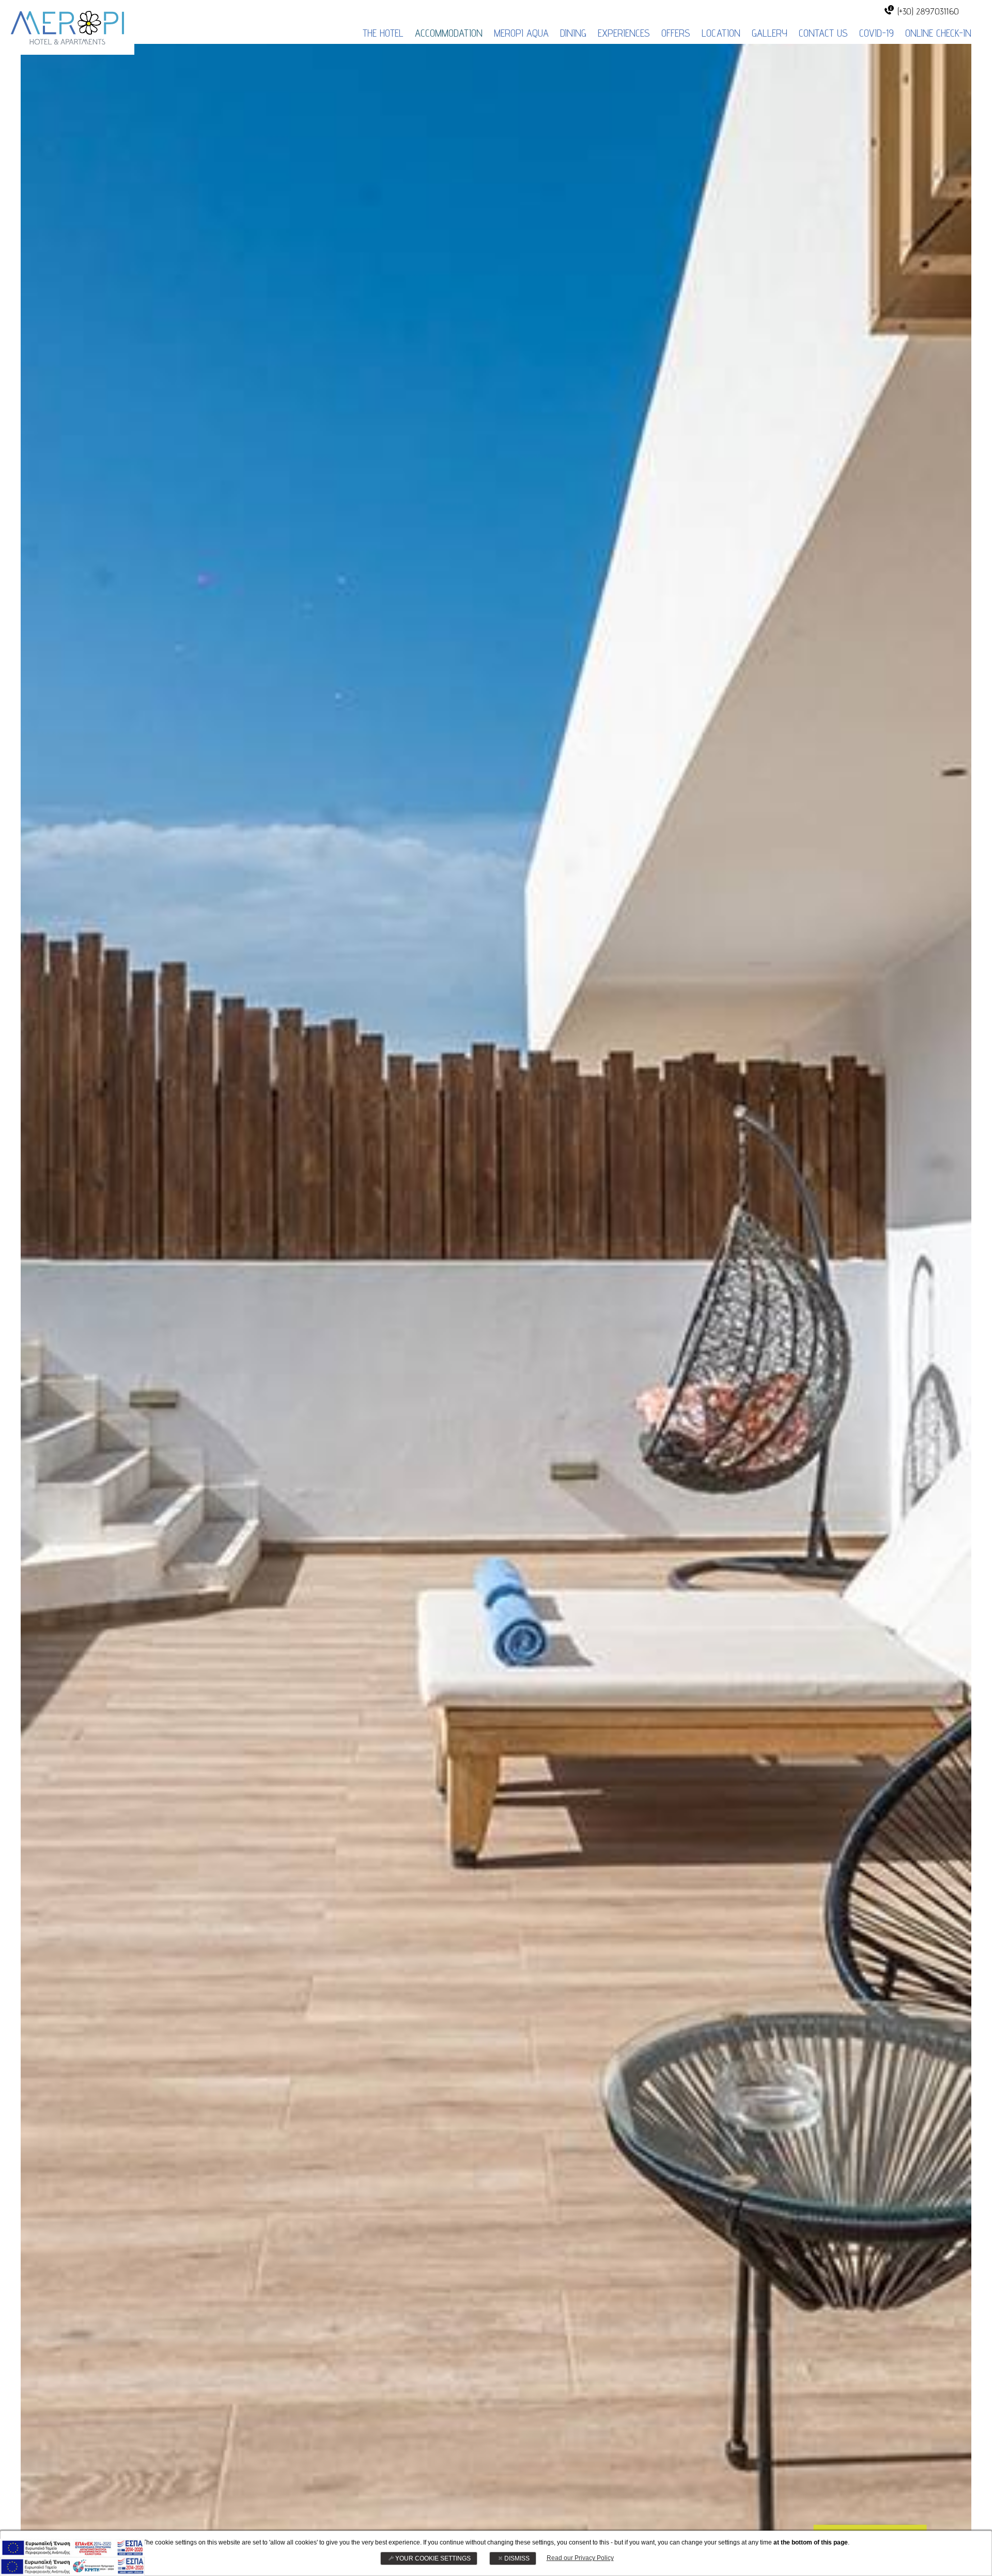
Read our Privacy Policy (580, 2558)
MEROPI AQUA (521, 33)
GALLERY (770, 33)
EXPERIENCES (624, 33)
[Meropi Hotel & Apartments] (67, 26)
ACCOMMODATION (449, 33)
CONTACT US (823, 33)
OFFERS (676, 33)
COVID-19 (877, 33)
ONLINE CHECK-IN (938, 33)
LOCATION (721, 33)
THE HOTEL (383, 33)
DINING (573, 33)
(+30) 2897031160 (928, 11)
